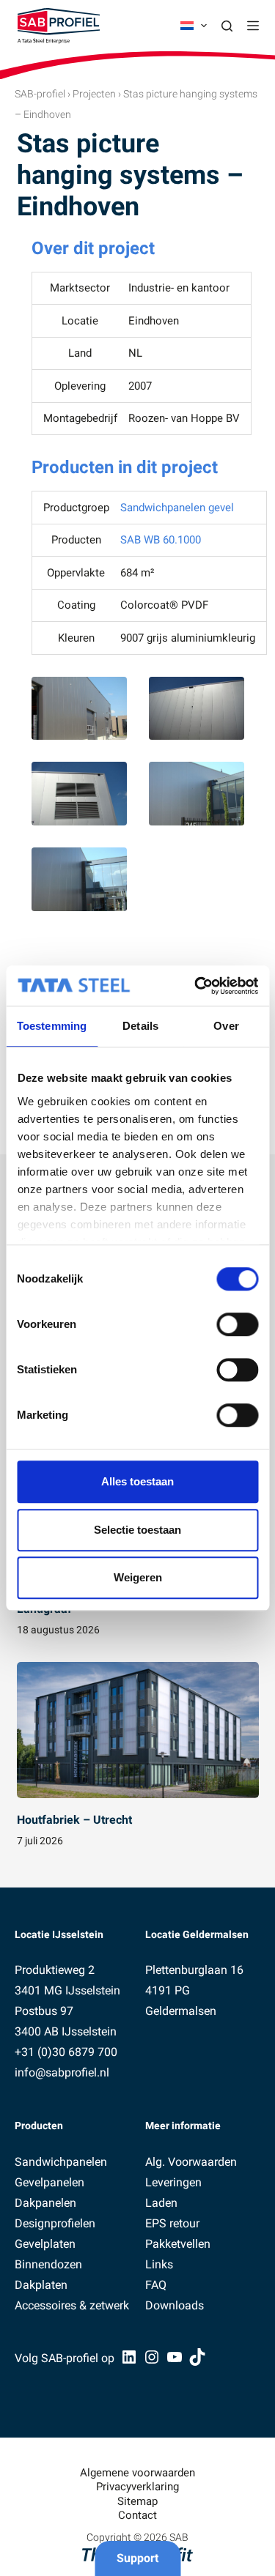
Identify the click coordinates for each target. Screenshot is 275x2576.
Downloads (175, 2305)
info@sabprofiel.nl (62, 2072)
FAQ (156, 2285)
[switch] (237, 1324)
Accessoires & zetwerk (72, 2305)
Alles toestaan (137, 1481)
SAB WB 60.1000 (161, 540)
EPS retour (172, 2223)
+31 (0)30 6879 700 (66, 2052)
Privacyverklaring (137, 2487)
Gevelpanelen (49, 2182)
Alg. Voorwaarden (191, 2162)
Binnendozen (48, 2264)
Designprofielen (55, 2223)
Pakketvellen (178, 2244)
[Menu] (253, 26)
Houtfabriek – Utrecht (74, 1820)
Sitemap (137, 2501)
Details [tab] (140, 1026)
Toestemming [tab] (52, 1026)
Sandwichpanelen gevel (177, 508)
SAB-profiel (40, 94)
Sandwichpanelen (61, 2162)
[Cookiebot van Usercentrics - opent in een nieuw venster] (196, 986)
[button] (194, 26)
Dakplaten (41, 2285)
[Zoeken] (227, 26)
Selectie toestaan (137, 1530)
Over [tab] (226, 1026)
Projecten (94, 94)
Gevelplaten (45, 2244)
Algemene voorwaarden (137, 2473)
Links (159, 2264)
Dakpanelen (45, 2203)
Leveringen (173, 2182)
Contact (137, 2515)
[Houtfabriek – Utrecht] (138, 1730)
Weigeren (138, 1577)
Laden (161, 2203)
